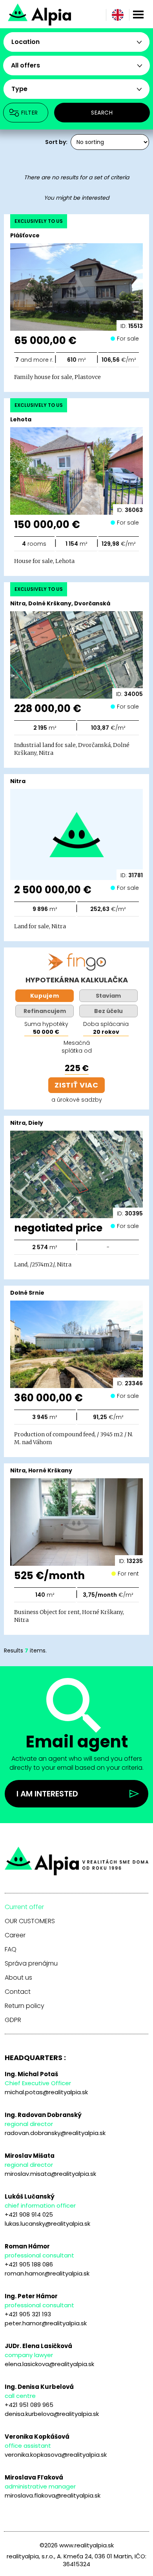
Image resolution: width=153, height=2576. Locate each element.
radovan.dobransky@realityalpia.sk (55, 2133)
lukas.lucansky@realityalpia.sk (47, 2223)
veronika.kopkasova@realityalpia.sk (56, 2455)
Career (15, 1935)
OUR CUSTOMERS (30, 1921)
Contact (18, 1992)
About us (18, 1978)
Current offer (24, 1907)
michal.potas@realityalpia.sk (46, 2092)
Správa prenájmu (31, 1964)
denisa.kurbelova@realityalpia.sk (52, 2414)
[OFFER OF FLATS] (66, 14)
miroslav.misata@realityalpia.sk (50, 2174)
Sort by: (56, 142)
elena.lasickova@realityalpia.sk (49, 2364)
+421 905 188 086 (29, 2264)
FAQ (11, 1949)
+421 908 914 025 (29, 2214)
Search (102, 113)
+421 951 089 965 (29, 2405)
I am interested (47, 1794)
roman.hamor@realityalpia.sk (47, 2273)
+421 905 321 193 (28, 2314)
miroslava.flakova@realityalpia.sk (53, 2495)
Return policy (25, 2006)
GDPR (13, 2020)
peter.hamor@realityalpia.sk (46, 2323)
